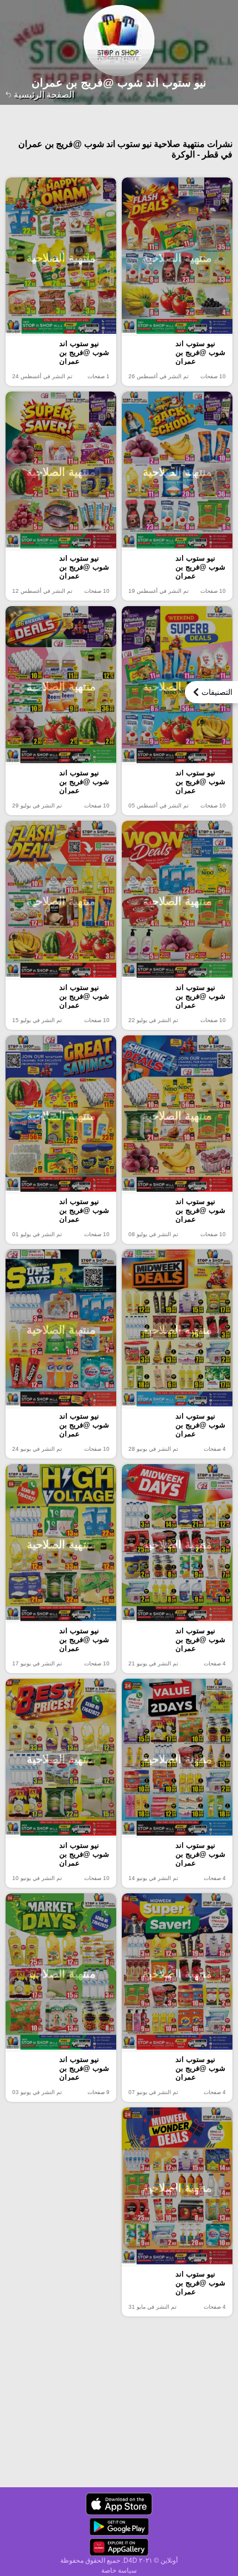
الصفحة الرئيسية (43, 95)
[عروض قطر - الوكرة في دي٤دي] (119, 2504)
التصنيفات (217, 692)
